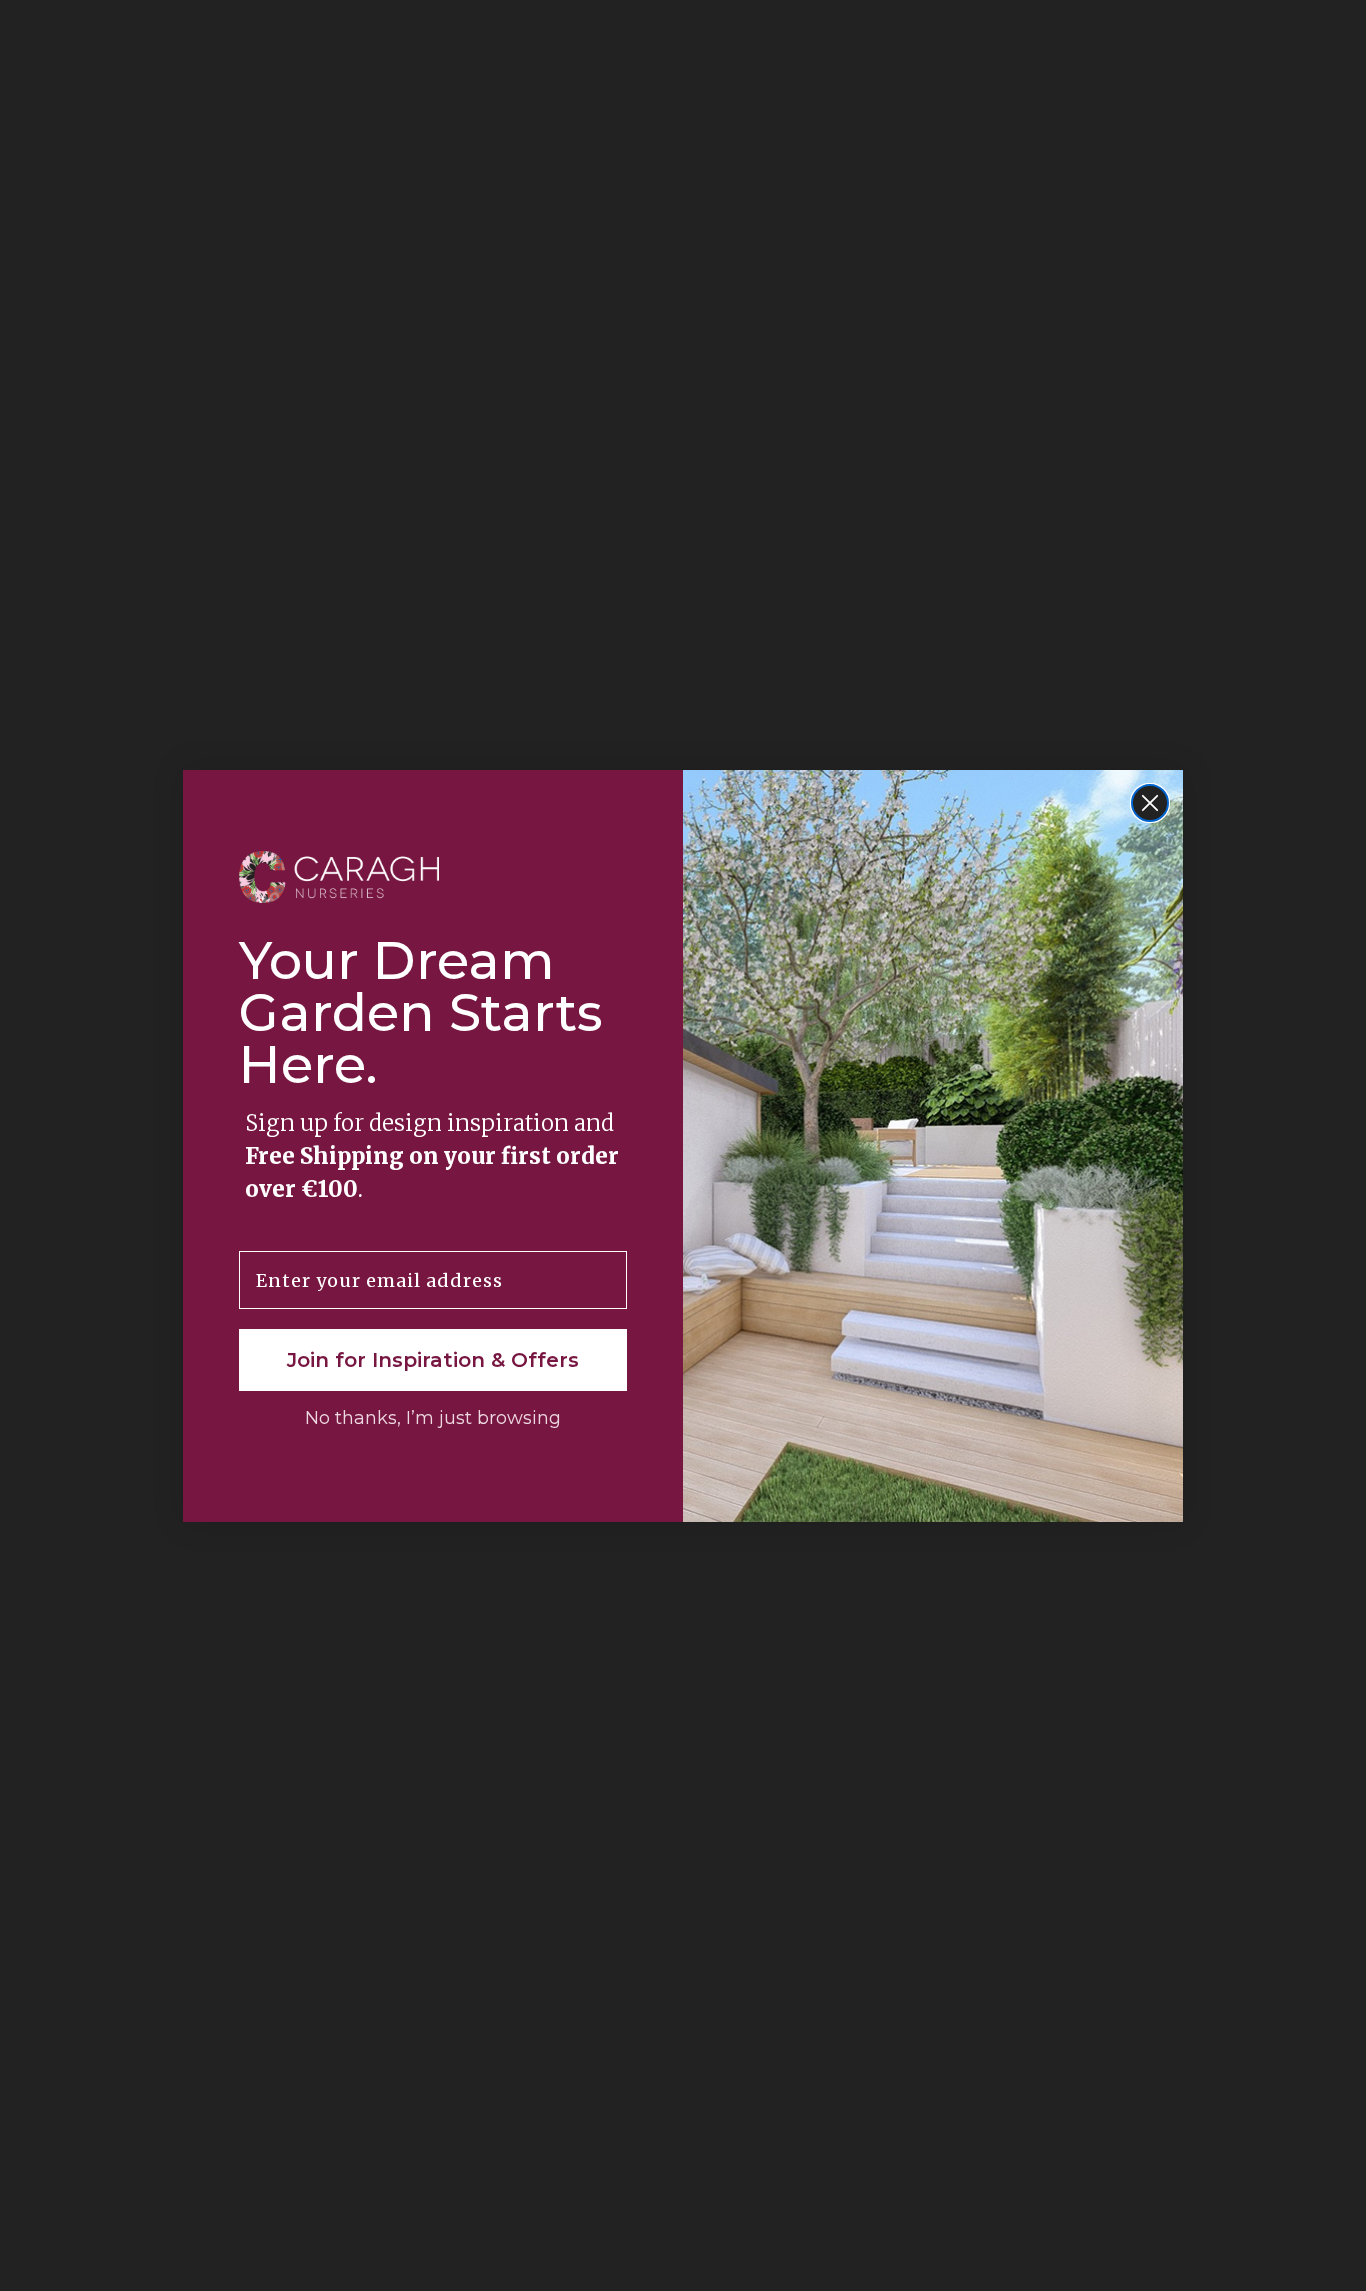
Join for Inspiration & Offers (433, 1360)
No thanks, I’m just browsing (433, 1418)
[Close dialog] (1150, 803)
